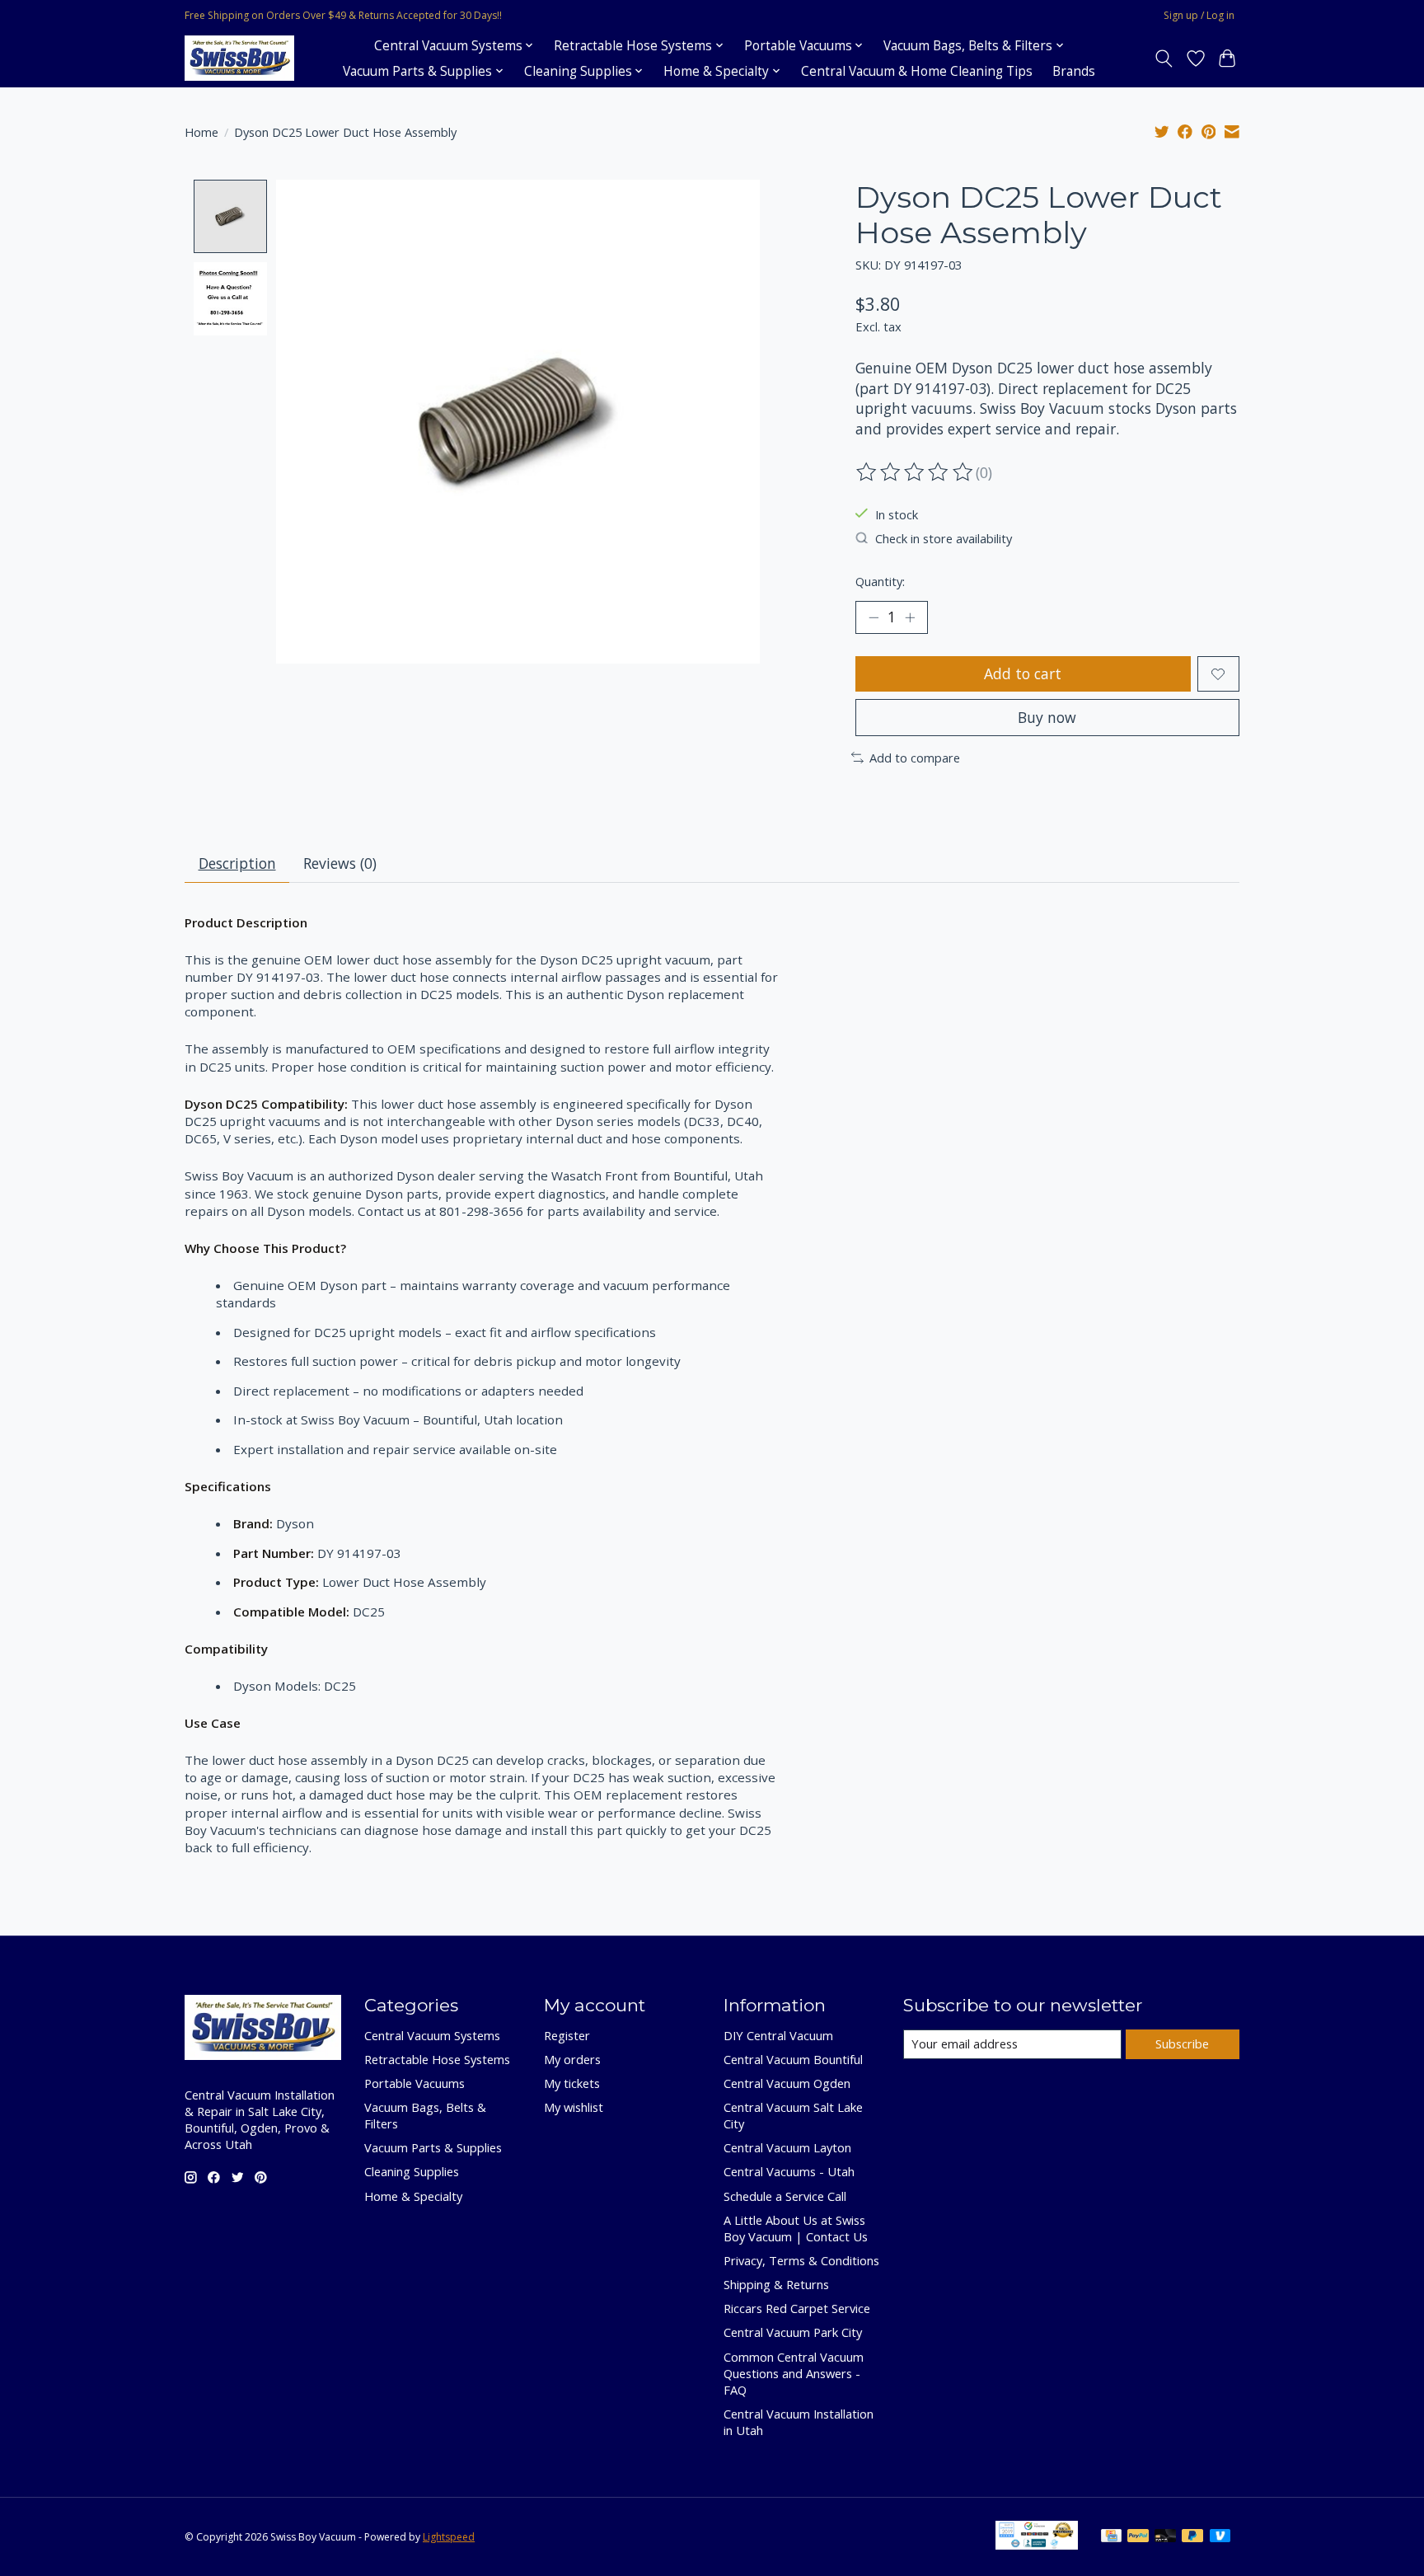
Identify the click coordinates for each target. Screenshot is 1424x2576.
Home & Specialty (413, 2196)
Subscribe (1182, 2043)
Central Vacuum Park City (793, 2332)
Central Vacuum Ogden (787, 2083)
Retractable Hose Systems (437, 2059)
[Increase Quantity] (910, 617)
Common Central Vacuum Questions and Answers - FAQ (794, 2373)
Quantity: (880, 581)
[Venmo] (1220, 2537)
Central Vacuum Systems (432, 2035)
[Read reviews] (916, 472)
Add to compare (915, 758)
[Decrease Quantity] (874, 617)
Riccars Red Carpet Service (797, 2308)
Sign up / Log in (1199, 15)
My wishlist (574, 2107)
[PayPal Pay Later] (1192, 2537)
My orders (572, 2059)
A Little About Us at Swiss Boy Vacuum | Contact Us (796, 2228)
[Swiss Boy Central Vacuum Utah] (239, 58)
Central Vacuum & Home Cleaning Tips (917, 71)
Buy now (1047, 717)
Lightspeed (449, 2537)
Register (567, 2035)
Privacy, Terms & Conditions (801, 2260)
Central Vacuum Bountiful (793, 2059)
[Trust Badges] (1037, 2544)
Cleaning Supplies (412, 2171)
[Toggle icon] (1164, 59)
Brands (1074, 71)
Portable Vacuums (415, 2083)
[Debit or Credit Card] (1165, 2537)
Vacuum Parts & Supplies (433, 2147)
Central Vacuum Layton (787, 2147)
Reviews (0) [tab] (340, 863)
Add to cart (1023, 673)
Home (201, 132)
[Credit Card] (1111, 2537)
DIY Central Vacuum (778, 2035)
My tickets (572, 2083)
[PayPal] (1138, 2537)
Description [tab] (237, 863)
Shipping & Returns (776, 2284)
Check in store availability (944, 538)
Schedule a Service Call (785, 2196)
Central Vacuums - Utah (789, 2171)
